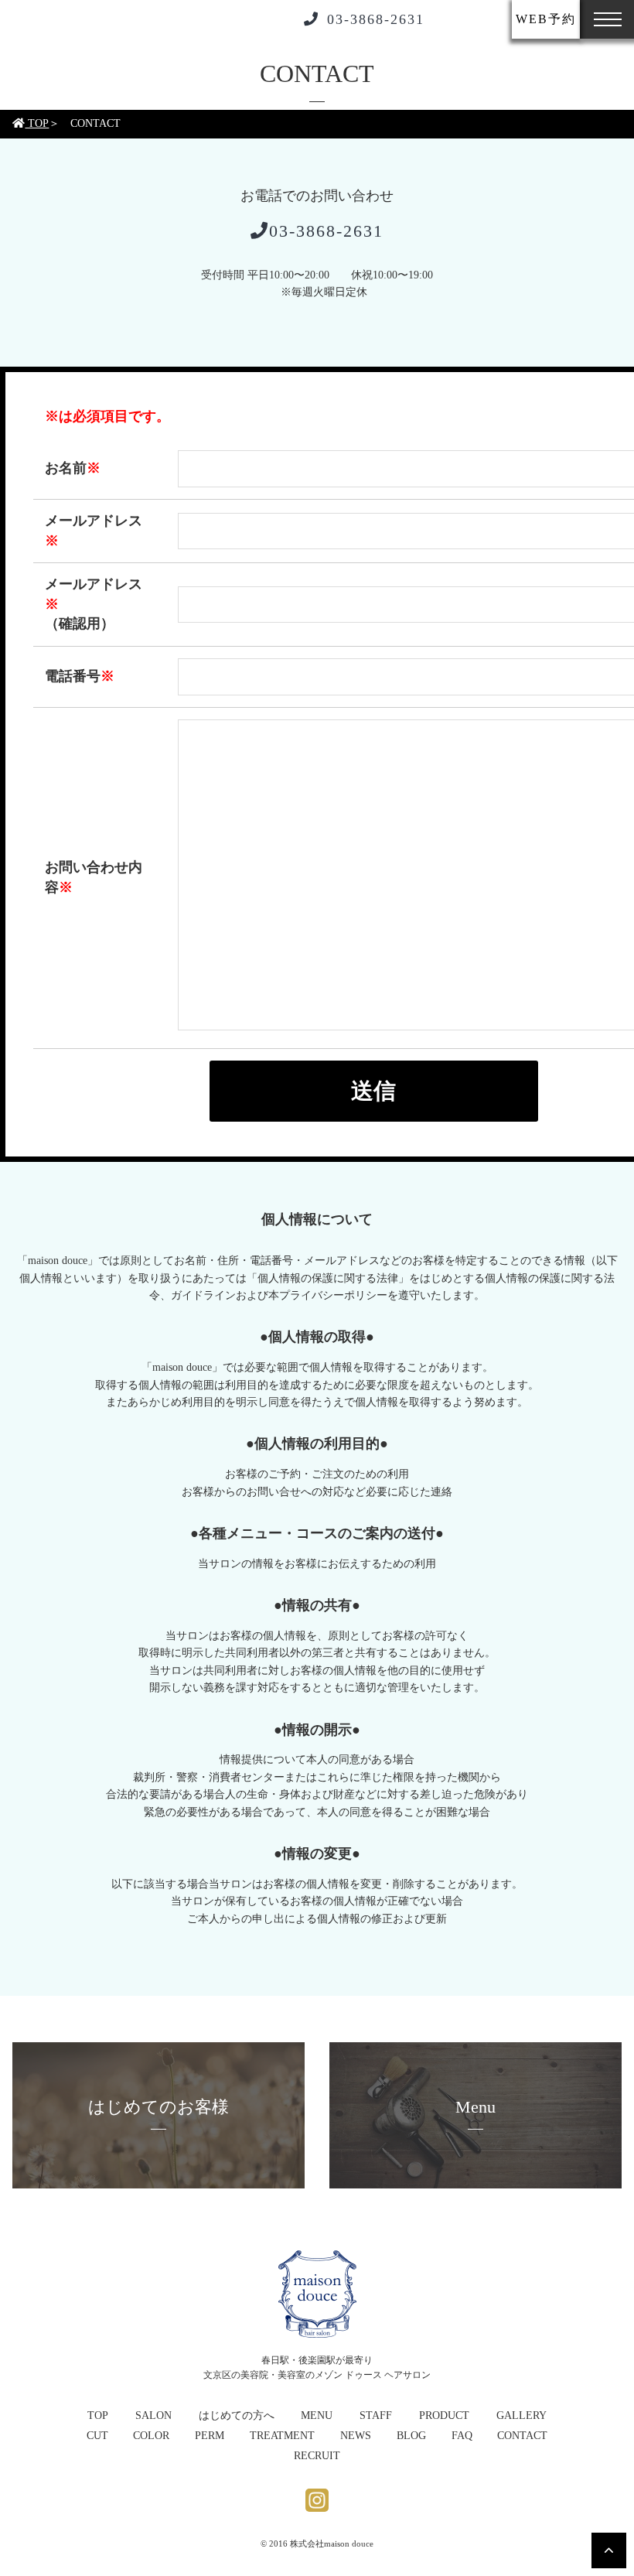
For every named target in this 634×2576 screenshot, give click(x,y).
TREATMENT (282, 2436)
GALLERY (522, 2415)
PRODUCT (444, 2415)
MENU (317, 2415)
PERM (210, 2436)
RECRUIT (317, 2456)
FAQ (462, 2436)
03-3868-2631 (376, 19)
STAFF (376, 2415)
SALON (153, 2415)
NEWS (356, 2436)
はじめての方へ (237, 2415)
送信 (373, 1091)
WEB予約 (546, 19)
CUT (97, 2436)
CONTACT (522, 2436)
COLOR (151, 2436)
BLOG (411, 2436)
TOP (37, 123)
